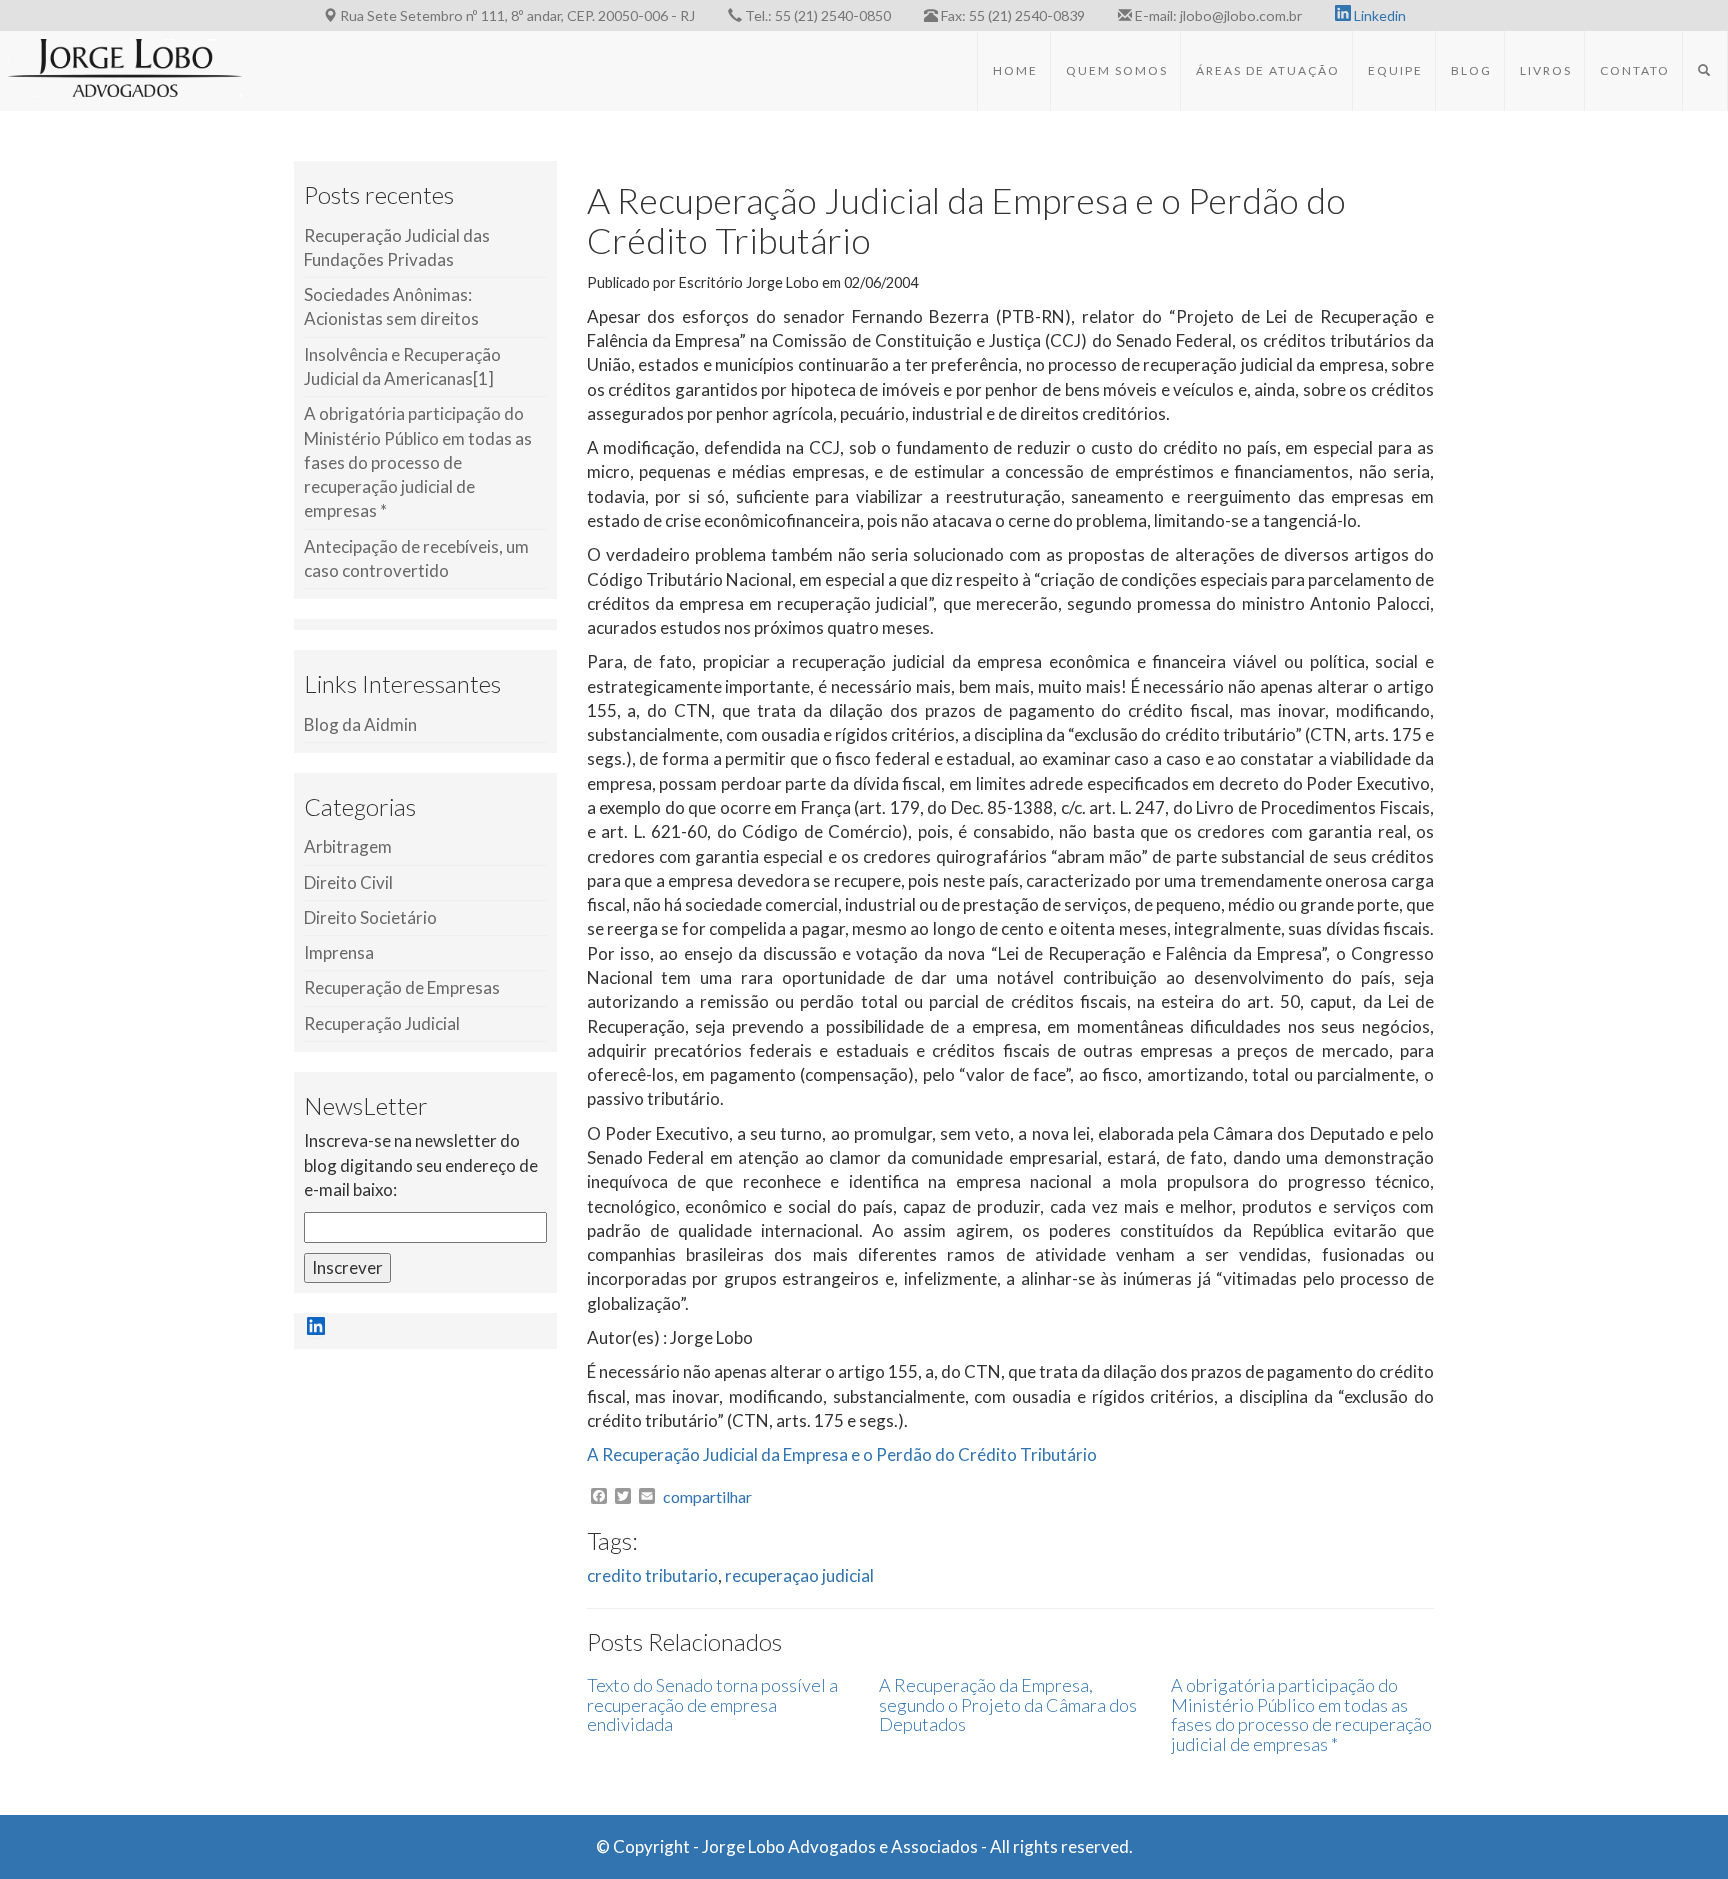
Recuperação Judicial (382, 1023)
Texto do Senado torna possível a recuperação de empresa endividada (712, 1705)
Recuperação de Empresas (402, 987)
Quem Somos (1117, 70)
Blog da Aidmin (360, 724)
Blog (1471, 70)
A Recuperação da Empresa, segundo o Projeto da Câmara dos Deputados (1008, 1705)
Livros (1546, 70)
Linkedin (1378, 15)
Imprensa (339, 952)
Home (1015, 70)
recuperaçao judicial (799, 1575)
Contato (1635, 70)
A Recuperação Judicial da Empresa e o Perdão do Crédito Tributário (842, 1454)
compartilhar (707, 1497)
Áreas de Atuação (1268, 70)
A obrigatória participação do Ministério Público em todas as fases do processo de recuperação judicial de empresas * (418, 462)
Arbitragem (348, 846)
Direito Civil (348, 882)
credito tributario (652, 1575)
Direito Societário (370, 917)
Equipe (1395, 70)
